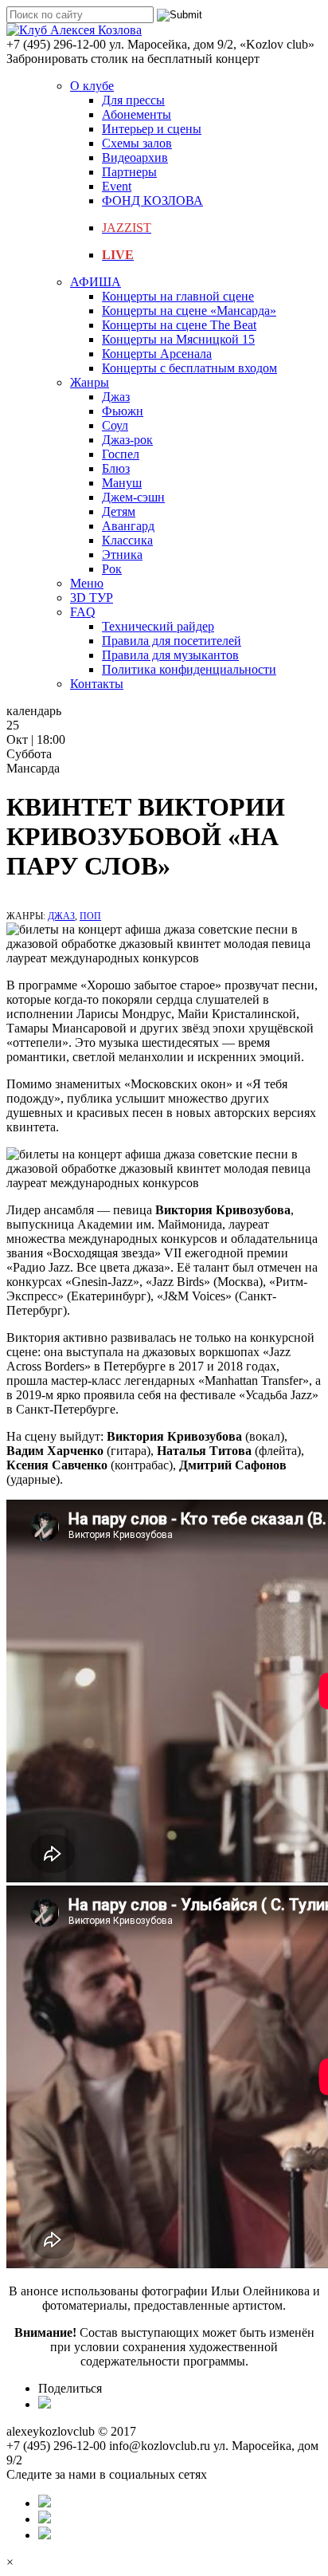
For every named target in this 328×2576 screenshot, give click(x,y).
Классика (127, 540)
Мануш (122, 483)
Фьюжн (123, 411)
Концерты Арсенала (157, 354)
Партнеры (129, 172)
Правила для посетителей (172, 641)
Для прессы (133, 100)
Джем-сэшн (133, 497)
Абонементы (137, 114)
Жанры (90, 382)
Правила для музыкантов (170, 655)
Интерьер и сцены (152, 129)
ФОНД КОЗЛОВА (152, 201)
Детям (119, 511)
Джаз (116, 397)
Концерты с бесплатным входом (189, 368)
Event (117, 186)
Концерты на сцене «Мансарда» (189, 311)
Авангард (128, 526)
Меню (87, 583)
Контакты (97, 684)
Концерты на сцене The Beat (179, 325)
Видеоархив (135, 157)
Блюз (116, 468)
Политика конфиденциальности (189, 669)
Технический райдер (158, 626)
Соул (115, 425)
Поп (90, 916)
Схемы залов (137, 143)
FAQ (83, 612)
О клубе (92, 86)
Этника (122, 555)
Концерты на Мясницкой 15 (178, 339)
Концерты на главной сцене (178, 296)
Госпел (121, 454)
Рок (112, 569)
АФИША (96, 282)
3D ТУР (92, 598)
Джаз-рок (127, 440)
